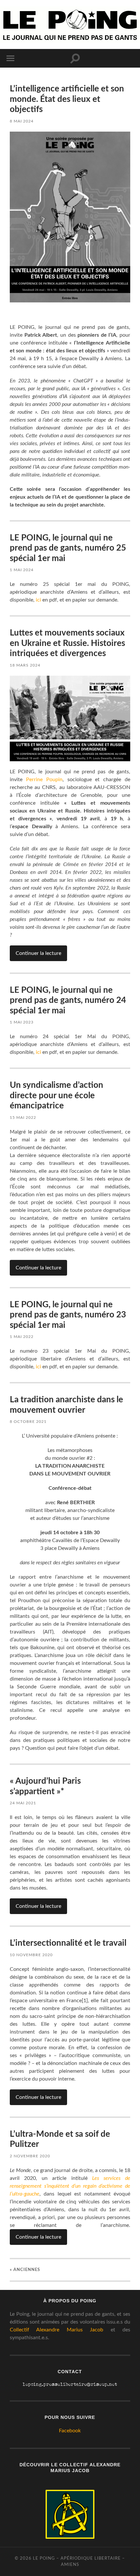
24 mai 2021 (23, 1803)
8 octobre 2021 (28, 1422)
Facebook (70, 2431)
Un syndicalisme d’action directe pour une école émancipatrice (56, 1095)
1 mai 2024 (22, 570)
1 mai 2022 (22, 1337)
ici (38, 600)
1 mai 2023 (22, 1022)
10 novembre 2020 (31, 1955)
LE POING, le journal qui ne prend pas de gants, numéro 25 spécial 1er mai (68, 548)
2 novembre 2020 (30, 2156)
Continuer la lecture (38, 953)
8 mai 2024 (22, 121)
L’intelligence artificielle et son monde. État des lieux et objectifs (67, 99)
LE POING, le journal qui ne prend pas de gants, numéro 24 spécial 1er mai (68, 1000)
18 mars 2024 (25, 665)
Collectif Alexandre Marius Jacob (56, 2330)
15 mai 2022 (23, 1118)
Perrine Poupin (44, 780)
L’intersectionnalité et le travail (68, 1943)
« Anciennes (25, 2270)
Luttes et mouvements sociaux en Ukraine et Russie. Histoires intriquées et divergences (67, 643)
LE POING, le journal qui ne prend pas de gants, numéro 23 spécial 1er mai (68, 1315)
